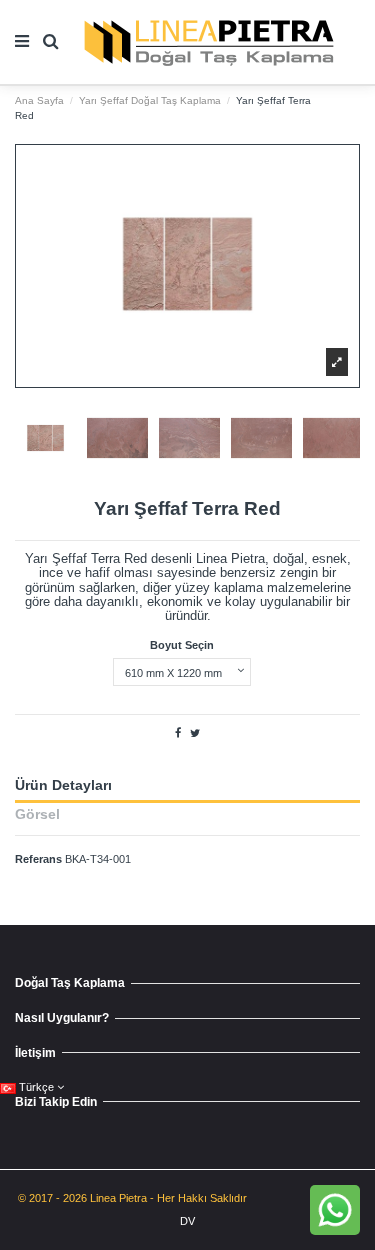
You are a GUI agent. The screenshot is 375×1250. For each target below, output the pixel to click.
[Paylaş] (178, 733)
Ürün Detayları (63, 786)
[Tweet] (195, 733)
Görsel (37, 815)
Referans (38, 859)
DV (187, 1221)
